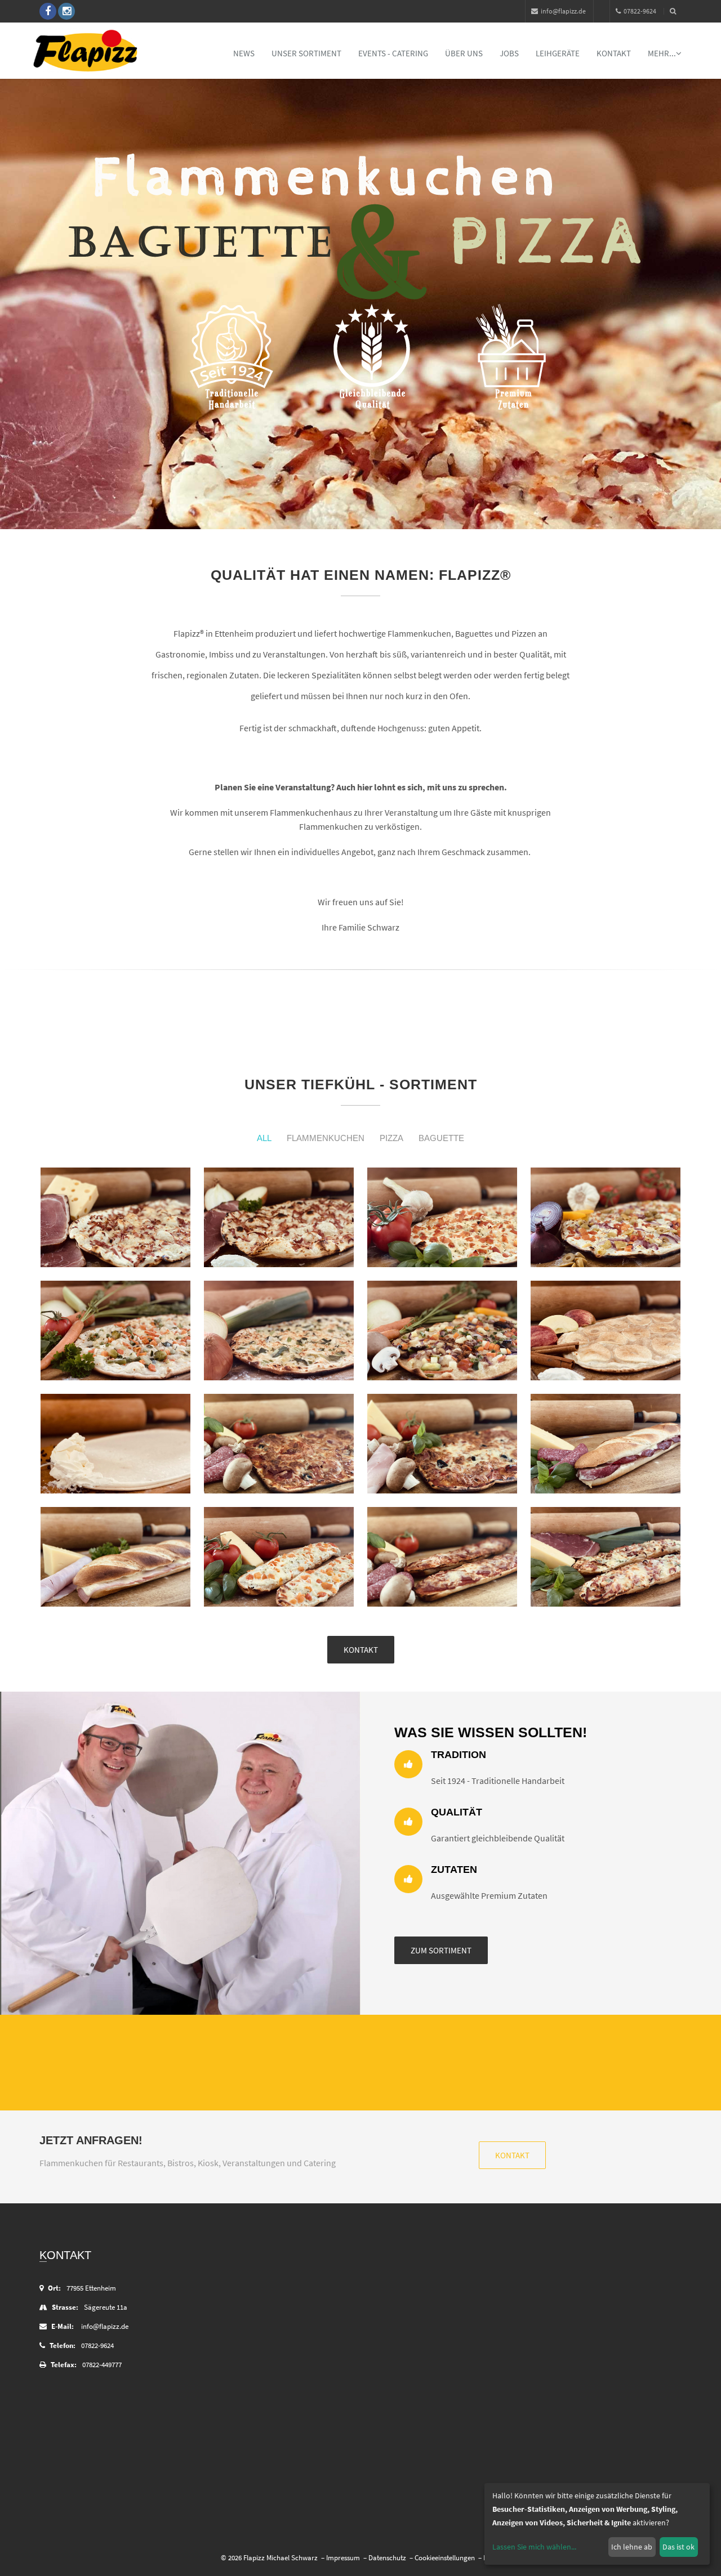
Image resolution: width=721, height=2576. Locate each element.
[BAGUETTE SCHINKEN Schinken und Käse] (115, 1557)
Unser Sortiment (306, 53)
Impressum (343, 2558)
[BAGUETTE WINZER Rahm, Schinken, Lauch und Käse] (606, 1557)
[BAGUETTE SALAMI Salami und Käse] (606, 1444)
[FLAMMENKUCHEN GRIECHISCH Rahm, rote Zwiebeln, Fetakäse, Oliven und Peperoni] (606, 1217)
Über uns (464, 53)
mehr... (662, 53)
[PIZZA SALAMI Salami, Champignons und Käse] (279, 1444)
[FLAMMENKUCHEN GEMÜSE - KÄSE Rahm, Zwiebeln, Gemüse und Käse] (115, 1331)
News (244, 53)
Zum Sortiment (441, 1950)
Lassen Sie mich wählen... (534, 2547)
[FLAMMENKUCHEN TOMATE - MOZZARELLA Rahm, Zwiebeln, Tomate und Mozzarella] (442, 1217)
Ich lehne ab (632, 2547)
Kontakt (614, 53)
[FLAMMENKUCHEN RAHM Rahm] (115, 1444)
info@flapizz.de (563, 11)
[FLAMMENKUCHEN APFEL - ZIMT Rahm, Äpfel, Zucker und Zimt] (606, 1331)
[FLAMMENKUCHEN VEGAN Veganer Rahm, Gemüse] (442, 1331)
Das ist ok (678, 2547)
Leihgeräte (558, 53)
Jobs (509, 53)
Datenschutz (387, 2558)
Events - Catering (393, 53)
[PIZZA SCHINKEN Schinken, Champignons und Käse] (442, 1444)
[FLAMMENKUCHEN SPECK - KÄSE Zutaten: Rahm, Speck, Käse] (115, 1217)
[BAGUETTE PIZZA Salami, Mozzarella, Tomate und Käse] (442, 1557)
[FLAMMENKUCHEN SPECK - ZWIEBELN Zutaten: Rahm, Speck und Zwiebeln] (279, 1217)
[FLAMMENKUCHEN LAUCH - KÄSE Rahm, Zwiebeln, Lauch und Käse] (279, 1331)
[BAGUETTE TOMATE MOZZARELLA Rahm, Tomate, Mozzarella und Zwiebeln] (279, 1557)
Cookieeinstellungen (445, 2558)
